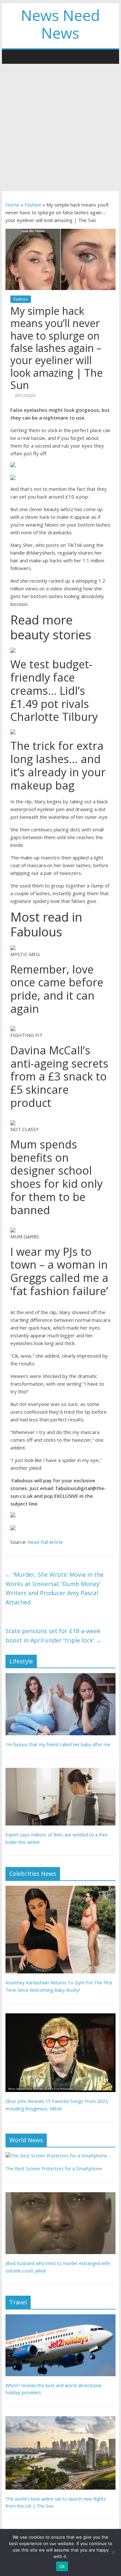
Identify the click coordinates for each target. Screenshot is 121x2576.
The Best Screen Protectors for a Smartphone (54, 2169)
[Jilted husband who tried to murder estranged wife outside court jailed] (61, 2196)
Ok (62, 2566)
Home (12, 205)
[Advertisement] (60, 127)
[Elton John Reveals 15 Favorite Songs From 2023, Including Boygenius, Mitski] (61, 2017)
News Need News (60, 24)
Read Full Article (45, 1542)
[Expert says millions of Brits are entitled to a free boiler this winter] (61, 1771)
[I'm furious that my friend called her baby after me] (61, 1676)
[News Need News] (12, 56)
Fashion (33, 205)
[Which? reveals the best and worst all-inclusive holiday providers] (61, 2318)
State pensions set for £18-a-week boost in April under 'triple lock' (54, 1636)
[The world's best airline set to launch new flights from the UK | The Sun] (61, 2420)
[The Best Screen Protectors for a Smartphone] (56, 2156)
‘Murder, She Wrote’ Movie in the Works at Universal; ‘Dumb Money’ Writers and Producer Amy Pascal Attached (55, 1588)
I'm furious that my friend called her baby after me (58, 1744)
